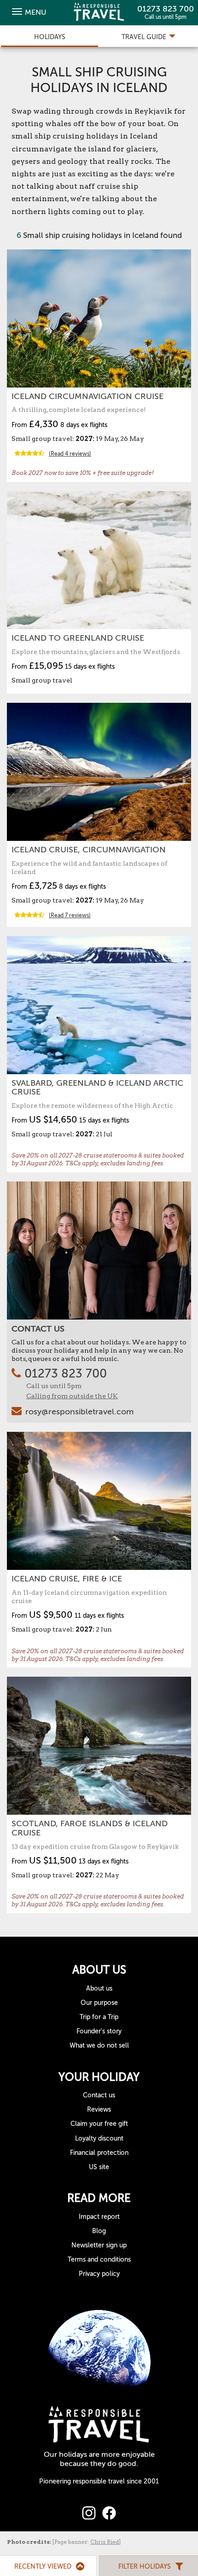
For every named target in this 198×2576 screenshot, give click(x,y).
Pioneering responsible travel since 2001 (99, 2481)
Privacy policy (99, 2274)
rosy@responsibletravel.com (79, 1412)
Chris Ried (105, 2542)
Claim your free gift (99, 2124)
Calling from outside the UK (72, 1396)
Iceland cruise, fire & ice (67, 1579)
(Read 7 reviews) (70, 915)
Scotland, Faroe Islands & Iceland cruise (90, 1828)
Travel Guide (145, 37)
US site (99, 2167)
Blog (99, 2231)
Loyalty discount (99, 2139)
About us (99, 1988)
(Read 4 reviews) (70, 454)
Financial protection (99, 2153)
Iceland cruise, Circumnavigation (89, 850)
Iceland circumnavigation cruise (87, 396)
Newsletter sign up (99, 2245)
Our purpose (99, 2003)
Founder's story (99, 2031)
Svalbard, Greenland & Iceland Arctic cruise (97, 1088)
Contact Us (38, 1329)
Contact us (99, 2095)
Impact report (99, 2217)
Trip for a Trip (99, 2017)
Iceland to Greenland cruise (78, 638)
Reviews (99, 2110)
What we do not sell (99, 2046)
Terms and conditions (99, 2260)
